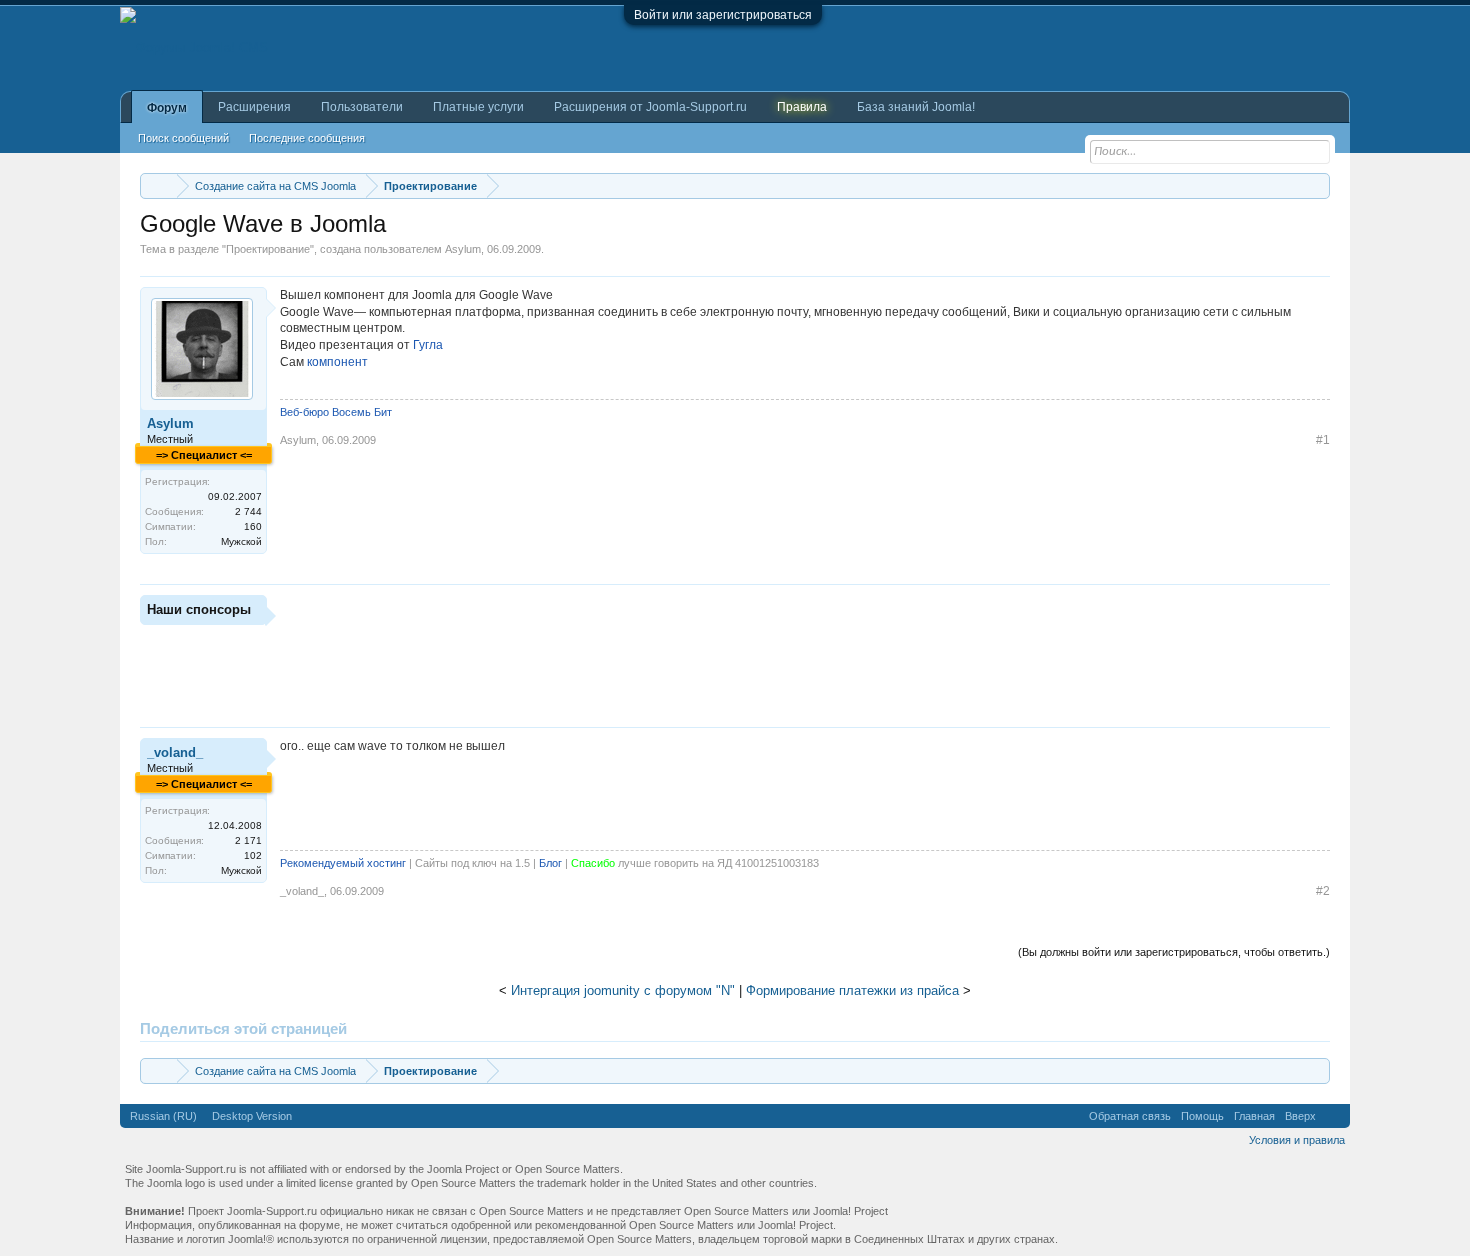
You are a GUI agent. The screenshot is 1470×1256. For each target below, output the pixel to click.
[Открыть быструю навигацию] (1317, 185)
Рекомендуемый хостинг (343, 863)
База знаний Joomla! (916, 107)
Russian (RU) (163, 1116)
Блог (550, 863)
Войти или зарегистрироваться (723, 15)
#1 (1323, 440)
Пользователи (362, 107)
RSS (1333, 1116)
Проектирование (268, 249)
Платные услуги (478, 107)
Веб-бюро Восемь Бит (336, 412)
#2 (1323, 891)
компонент (337, 362)
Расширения (254, 107)
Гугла (428, 345)
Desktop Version (252, 1116)
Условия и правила (1297, 1140)
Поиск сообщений (183, 138)
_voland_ (175, 752)
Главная (1254, 1116)
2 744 (248, 511)
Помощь (1202, 1116)
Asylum (463, 249)
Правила (802, 107)
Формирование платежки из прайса (852, 990)
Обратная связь (1130, 1116)
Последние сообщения (307, 138)
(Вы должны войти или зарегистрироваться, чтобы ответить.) (1174, 952)
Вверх (1300, 1116)
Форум (167, 108)
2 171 (248, 840)
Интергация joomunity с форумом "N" (623, 990)
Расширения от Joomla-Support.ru (650, 107)
